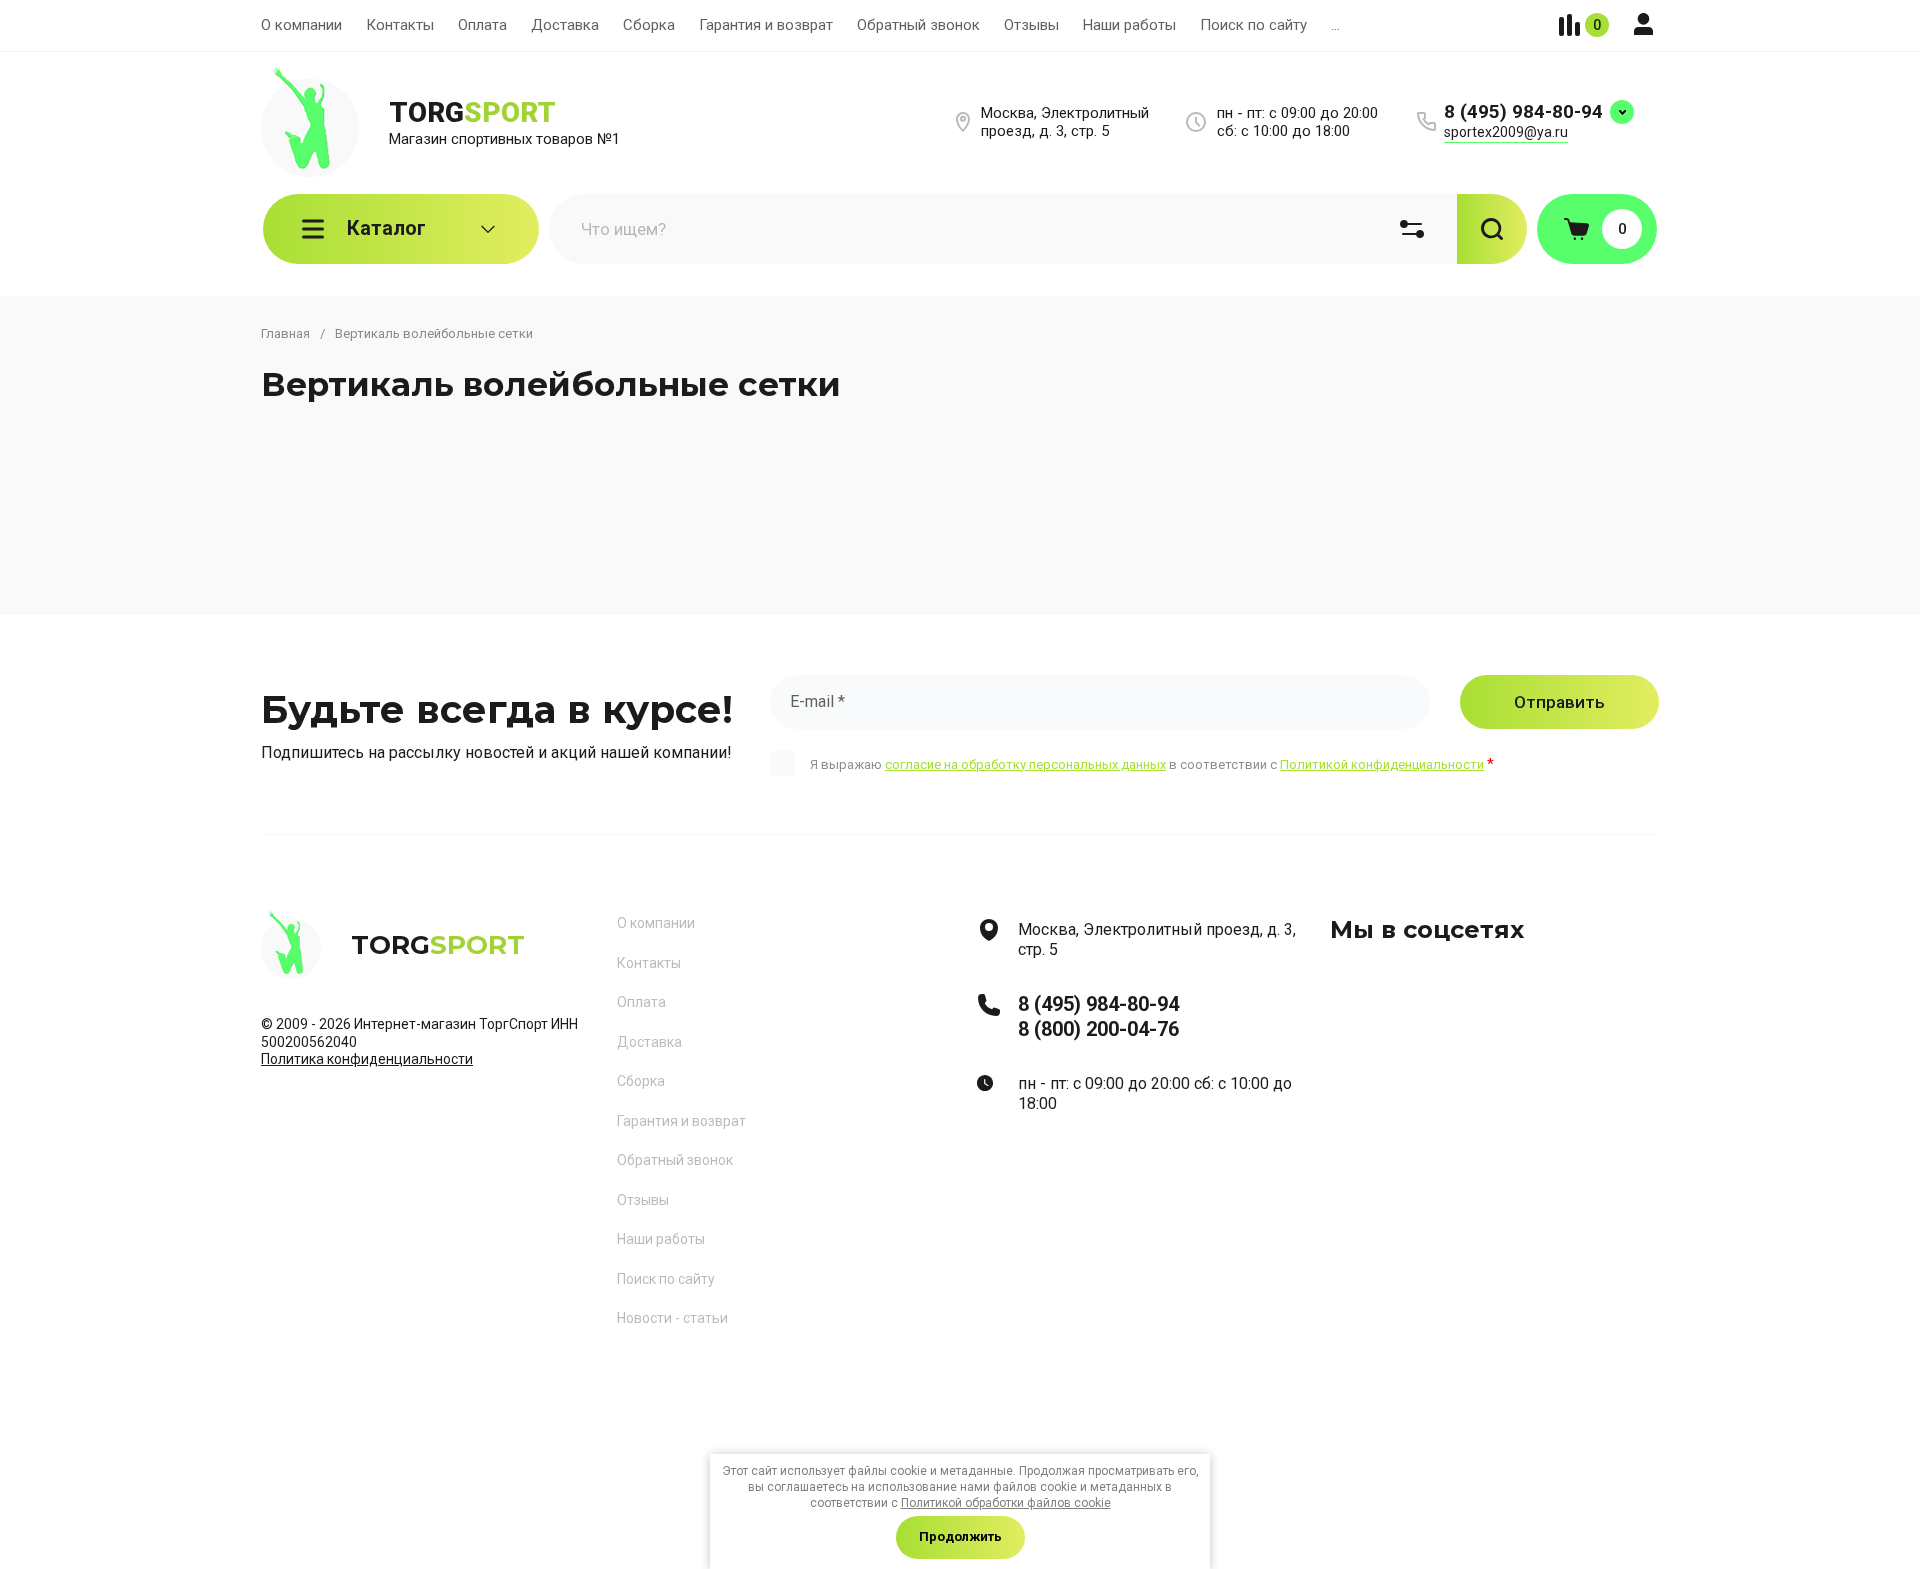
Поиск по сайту (1253, 25)
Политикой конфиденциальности (1382, 764)
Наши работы (1129, 25)
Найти (1492, 229)
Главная (285, 333)
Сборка (649, 25)
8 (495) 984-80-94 (1523, 111)
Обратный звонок (918, 25)
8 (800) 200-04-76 (1098, 1029)
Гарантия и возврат (766, 25)
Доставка (565, 25)
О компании (301, 25)
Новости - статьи (672, 1318)
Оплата (482, 25)
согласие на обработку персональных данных (1025, 764)
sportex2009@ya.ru (1506, 132)
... (1335, 25)
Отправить (1559, 702)
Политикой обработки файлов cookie (1006, 1503)
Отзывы (1031, 25)
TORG (472, 112)
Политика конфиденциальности (367, 1059)
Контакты (400, 25)
